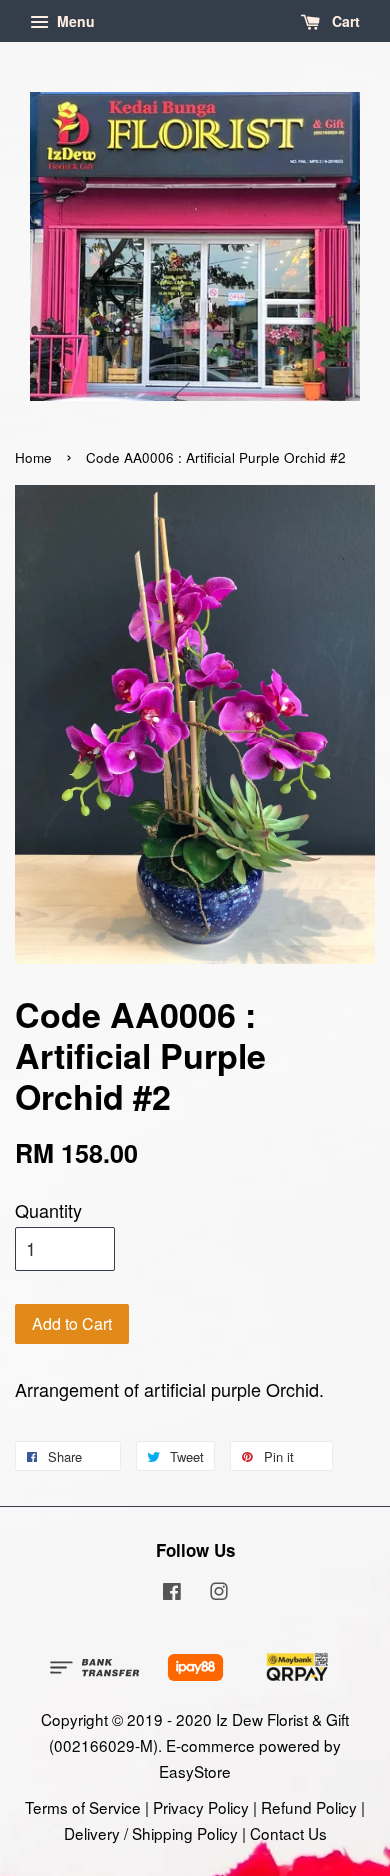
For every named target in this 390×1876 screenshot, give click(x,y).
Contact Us (288, 1833)
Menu (74, 21)
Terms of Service (83, 1807)
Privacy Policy (201, 1807)
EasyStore (195, 1771)
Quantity (48, 1210)
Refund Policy (309, 1807)
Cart (344, 21)
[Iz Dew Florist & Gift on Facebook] (172, 1593)
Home (33, 457)
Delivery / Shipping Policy (151, 1833)
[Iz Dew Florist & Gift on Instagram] (219, 1593)
